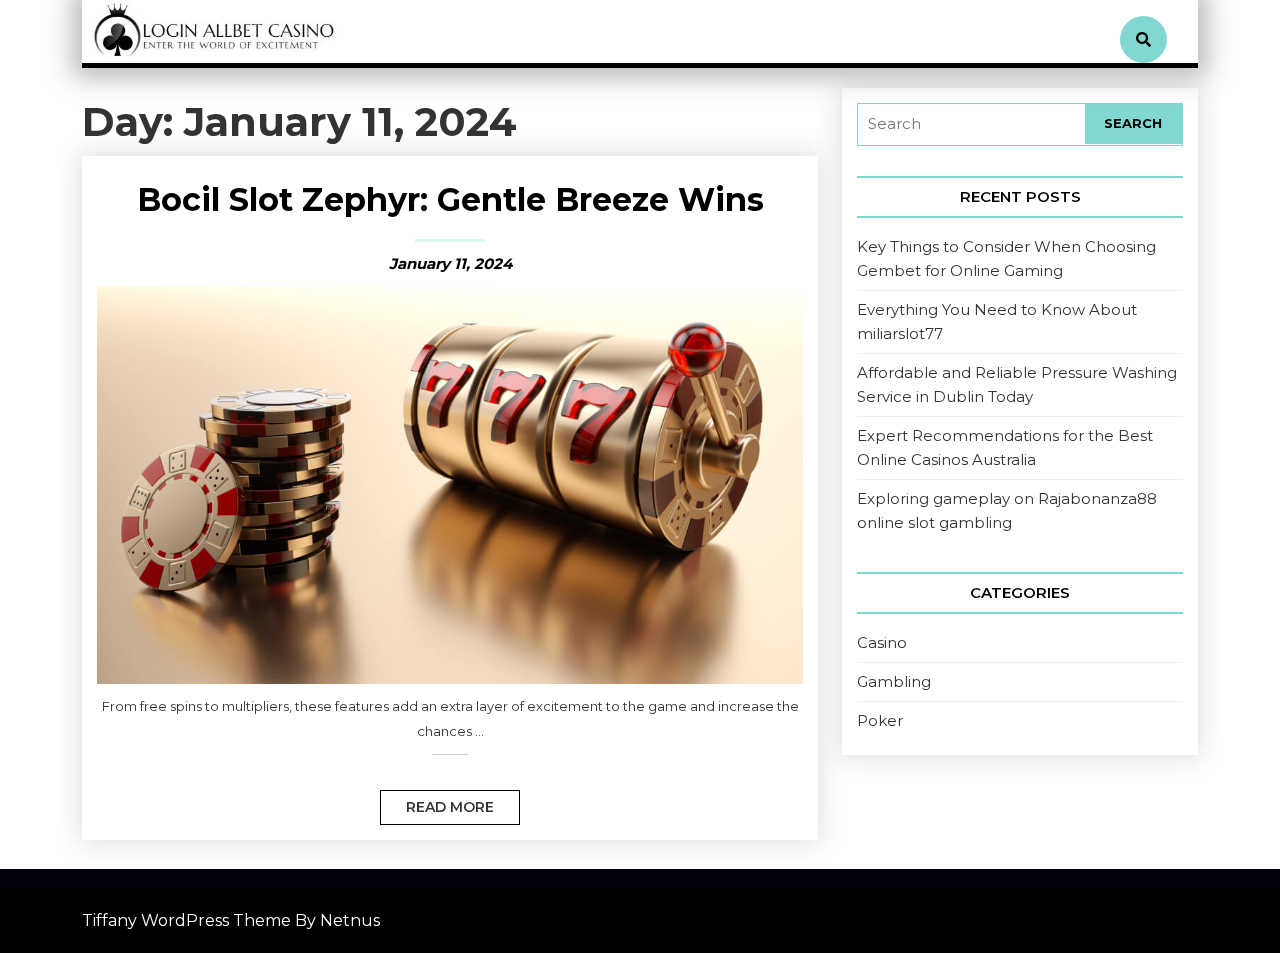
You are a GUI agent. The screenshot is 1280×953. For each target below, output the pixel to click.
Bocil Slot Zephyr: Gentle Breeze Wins (450, 199)
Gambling (894, 681)
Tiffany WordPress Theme (186, 920)
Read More (437, 803)
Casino (882, 642)
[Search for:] (971, 124)
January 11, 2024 (450, 263)
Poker (880, 720)
